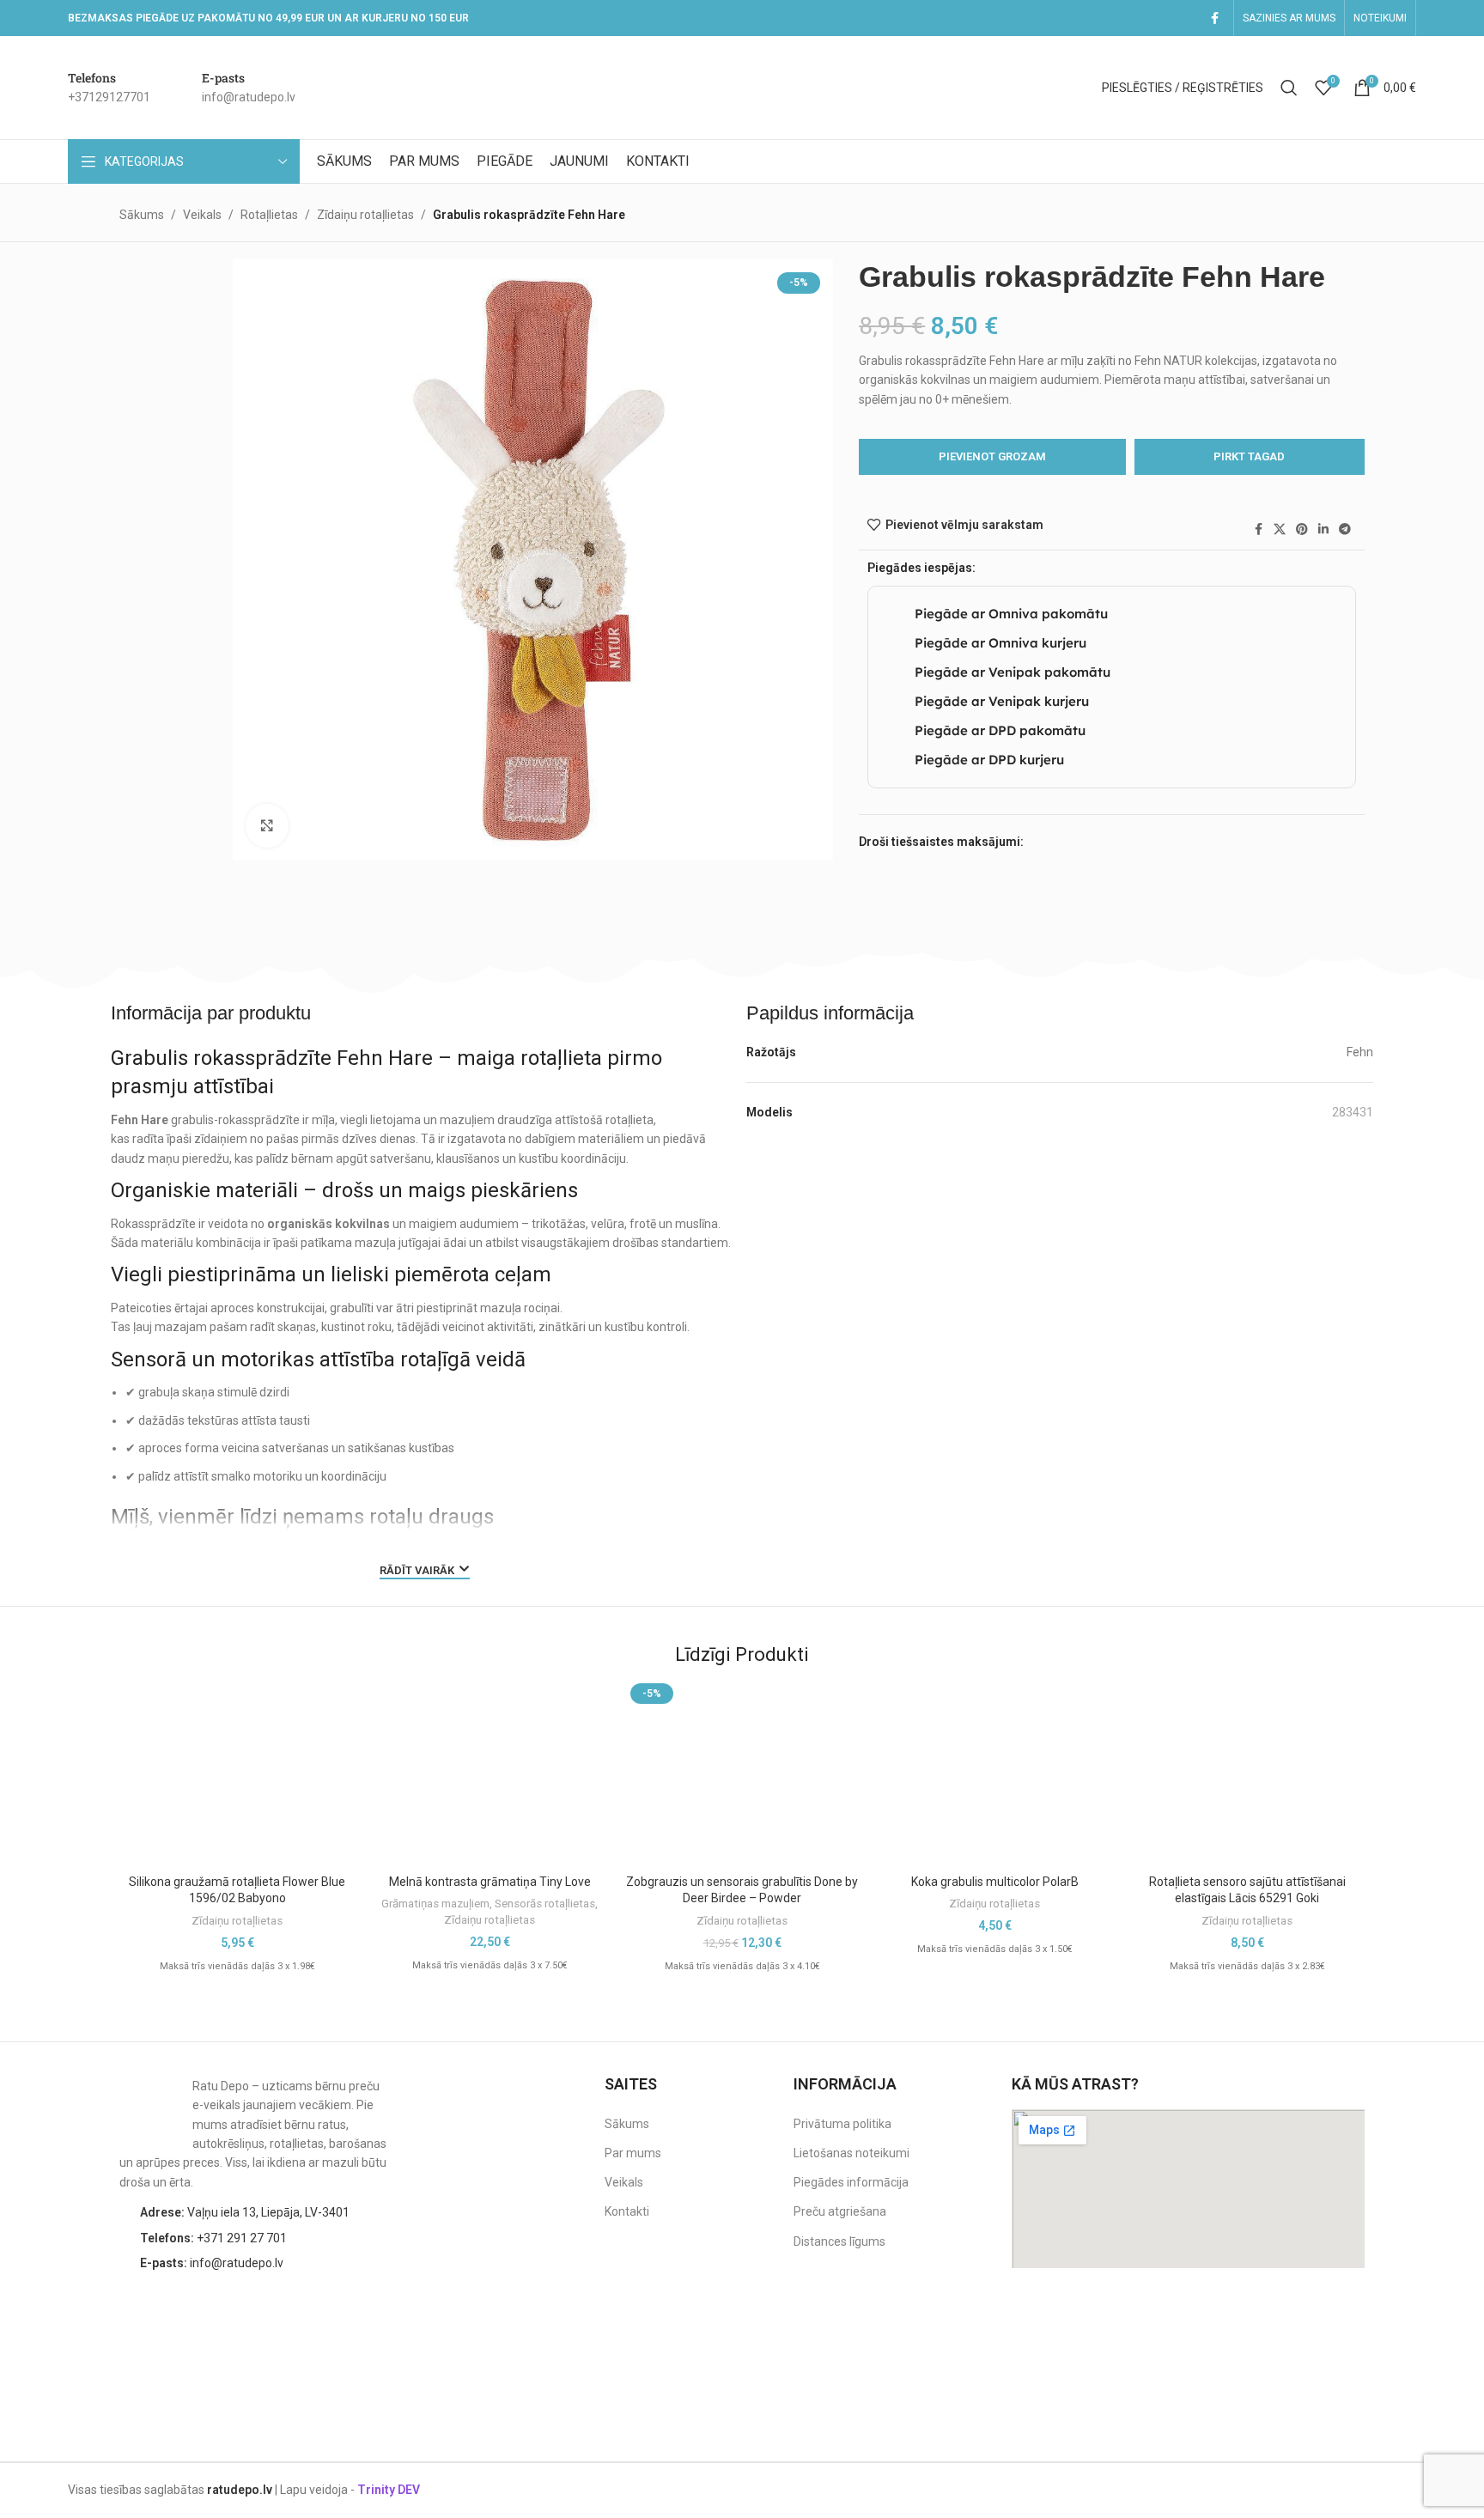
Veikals (202, 215)
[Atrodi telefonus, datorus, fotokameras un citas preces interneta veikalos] (1330, 2320)
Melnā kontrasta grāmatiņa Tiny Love (490, 1882)
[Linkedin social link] (1323, 529)
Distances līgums (839, 2241)
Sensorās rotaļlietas (545, 1904)
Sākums (142, 215)
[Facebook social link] (1214, 18)
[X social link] (1280, 529)
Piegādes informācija (851, 2182)
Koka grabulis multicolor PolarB (995, 1882)
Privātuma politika (842, 2124)
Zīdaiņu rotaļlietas (365, 215)
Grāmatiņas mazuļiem (435, 1904)
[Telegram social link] (1345, 529)
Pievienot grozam (992, 456)
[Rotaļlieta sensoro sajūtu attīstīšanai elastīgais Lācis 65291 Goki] (1247, 1772)
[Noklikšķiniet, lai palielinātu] (267, 825)
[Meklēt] (1289, 88)
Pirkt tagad (1249, 456)
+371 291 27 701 (213, 2238)
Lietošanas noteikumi (851, 2153)
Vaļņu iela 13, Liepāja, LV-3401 (245, 2212)
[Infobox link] (109, 88)
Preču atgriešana (840, 2211)
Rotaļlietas (269, 215)
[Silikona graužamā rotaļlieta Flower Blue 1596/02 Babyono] (237, 1772)
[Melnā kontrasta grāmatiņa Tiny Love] (490, 1772)
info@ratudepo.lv (212, 2263)
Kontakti (627, 2211)
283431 (1353, 1112)
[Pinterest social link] (1302, 529)
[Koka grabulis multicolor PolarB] (994, 1756)
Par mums (633, 2153)
